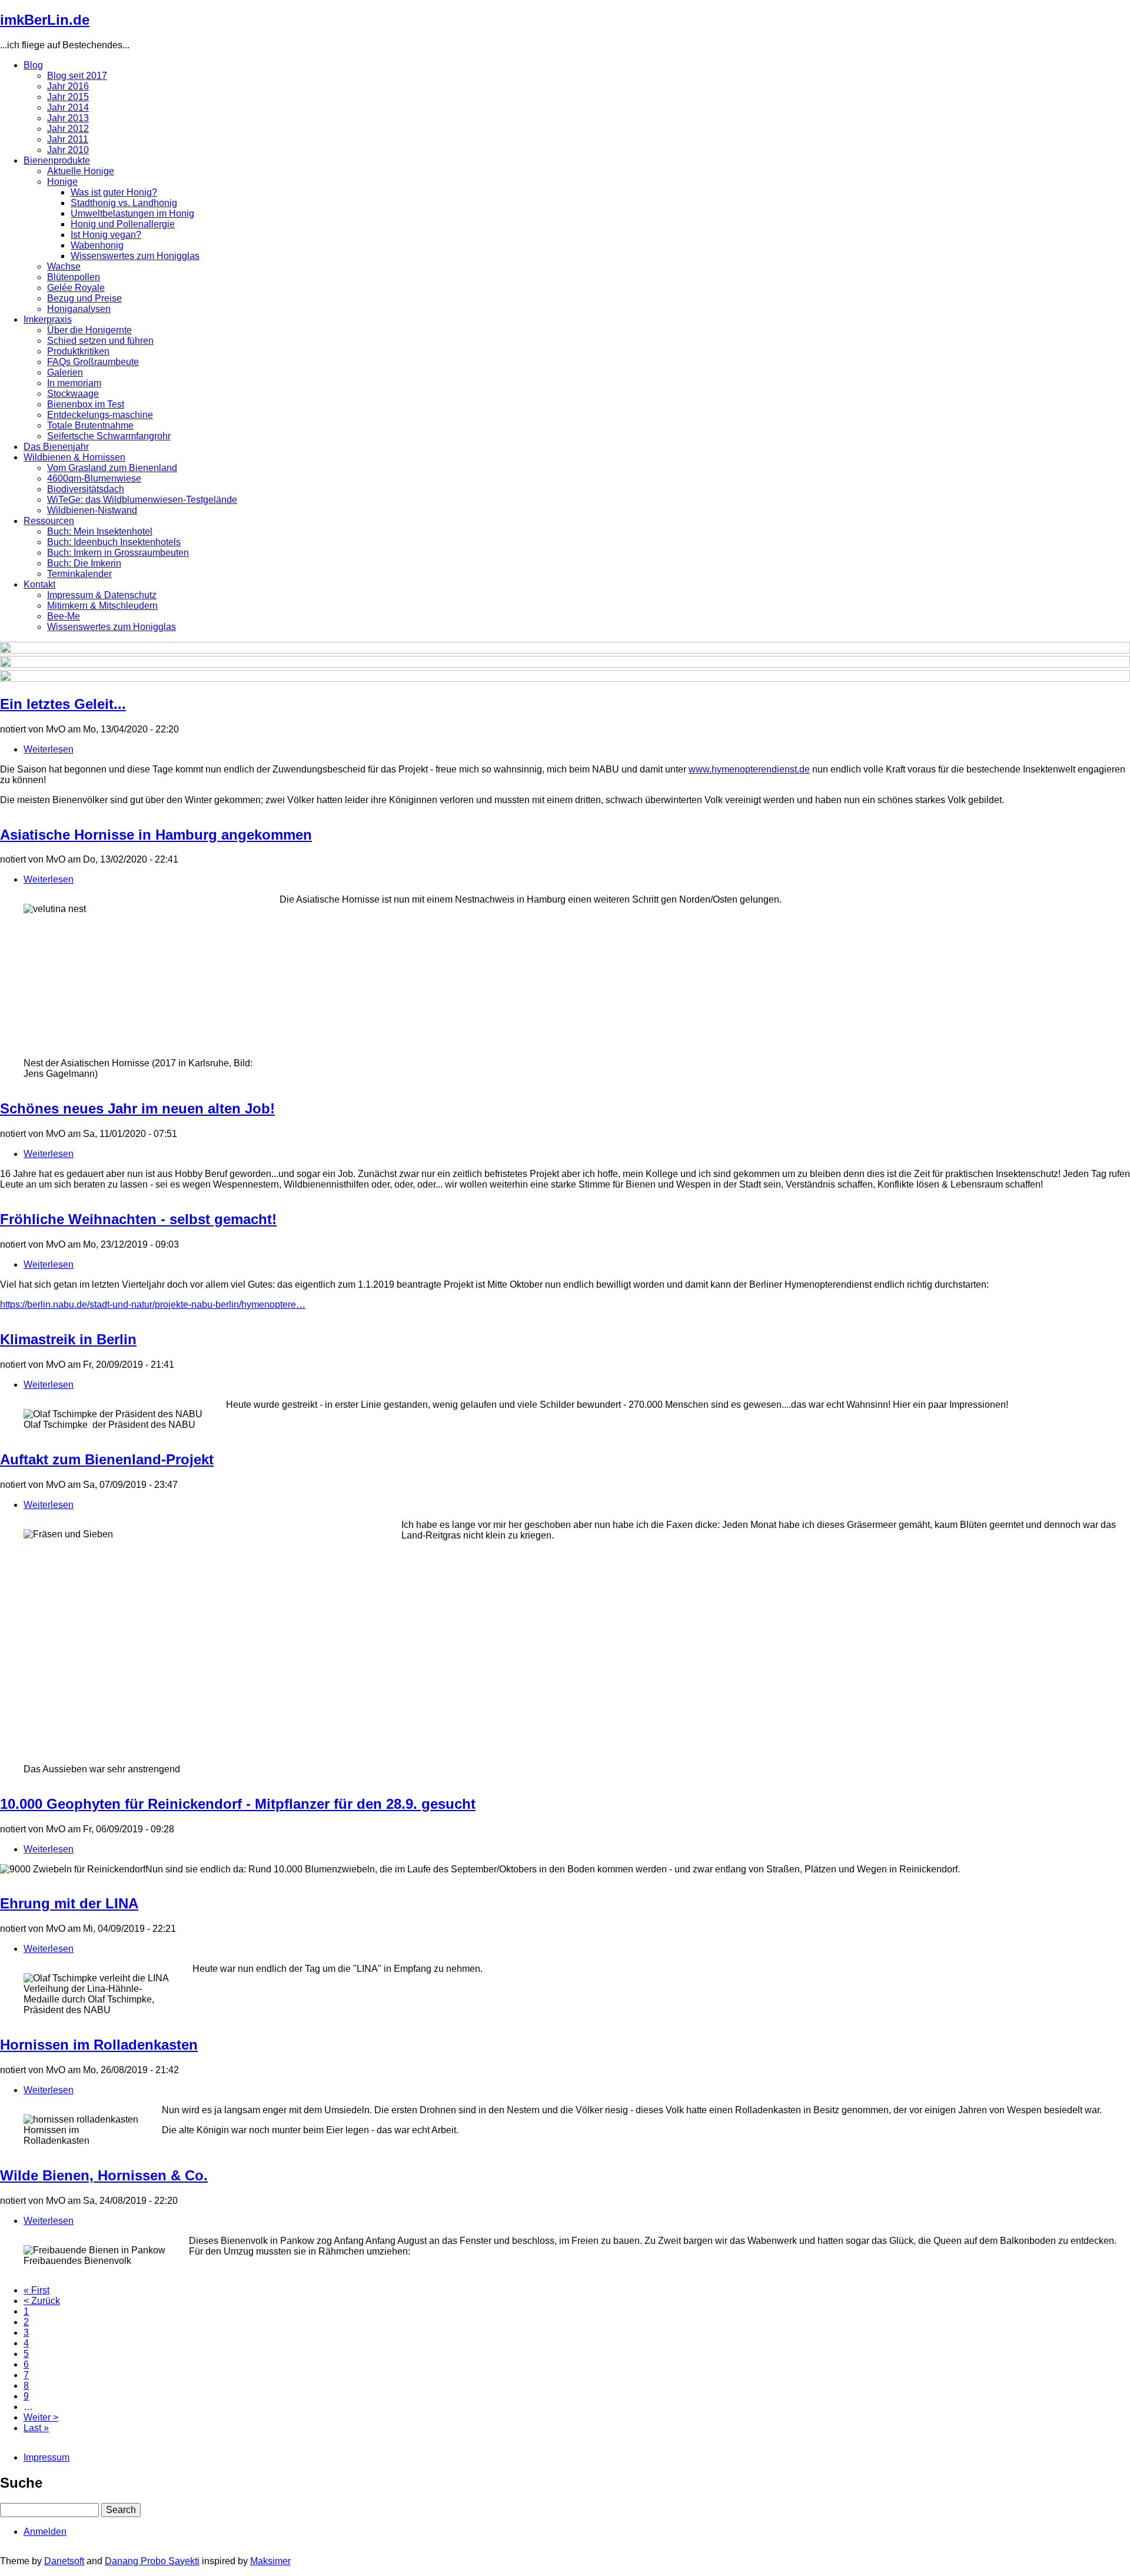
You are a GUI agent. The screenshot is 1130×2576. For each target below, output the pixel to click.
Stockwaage (73, 394)
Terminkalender (79, 574)
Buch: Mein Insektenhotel (100, 531)
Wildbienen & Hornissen (74, 457)
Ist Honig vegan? (106, 235)
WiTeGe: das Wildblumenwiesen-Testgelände (142, 500)
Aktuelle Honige (81, 171)
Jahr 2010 (68, 150)
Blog (33, 65)
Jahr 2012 (68, 129)
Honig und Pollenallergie (123, 224)
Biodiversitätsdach (86, 489)
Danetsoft (64, 2561)
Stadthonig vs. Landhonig (124, 203)
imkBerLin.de (45, 20)
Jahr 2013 (68, 118)
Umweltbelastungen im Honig (132, 213)
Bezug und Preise (84, 298)
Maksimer (270, 2561)
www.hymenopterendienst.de (749, 769)
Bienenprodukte (57, 160)
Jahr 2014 (68, 107)
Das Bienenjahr (56, 447)
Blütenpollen (74, 277)
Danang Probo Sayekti (152, 2561)
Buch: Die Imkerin (84, 563)
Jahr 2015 (68, 97)
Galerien (65, 372)
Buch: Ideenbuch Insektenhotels (114, 542)
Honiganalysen (79, 309)
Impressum (46, 2457)
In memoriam (74, 383)
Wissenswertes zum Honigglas (135, 256)
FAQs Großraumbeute (93, 362)
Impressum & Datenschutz (102, 595)
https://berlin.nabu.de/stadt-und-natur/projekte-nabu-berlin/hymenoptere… (153, 1304)
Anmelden (45, 2532)
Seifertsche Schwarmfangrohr (109, 436)
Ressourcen (49, 521)
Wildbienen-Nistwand (92, 510)
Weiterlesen (49, 749)
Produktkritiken (78, 351)
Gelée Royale (76, 288)
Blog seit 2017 (77, 76)
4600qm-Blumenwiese (94, 478)
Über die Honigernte (89, 330)
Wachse (64, 266)
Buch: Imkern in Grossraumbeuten (118, 553)
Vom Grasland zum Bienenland (112, 468)
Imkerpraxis (48, 319)
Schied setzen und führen (100, 341)
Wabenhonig (97, 245)
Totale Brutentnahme (90, 425)
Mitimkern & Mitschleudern (102, 606)
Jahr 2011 (68, 139)
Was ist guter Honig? (114, 192)
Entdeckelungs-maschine (100, 415)
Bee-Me (64, 616)
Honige (62, 182)
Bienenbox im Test (86, 404)
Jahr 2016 (68, 86)
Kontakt (39, 584)
